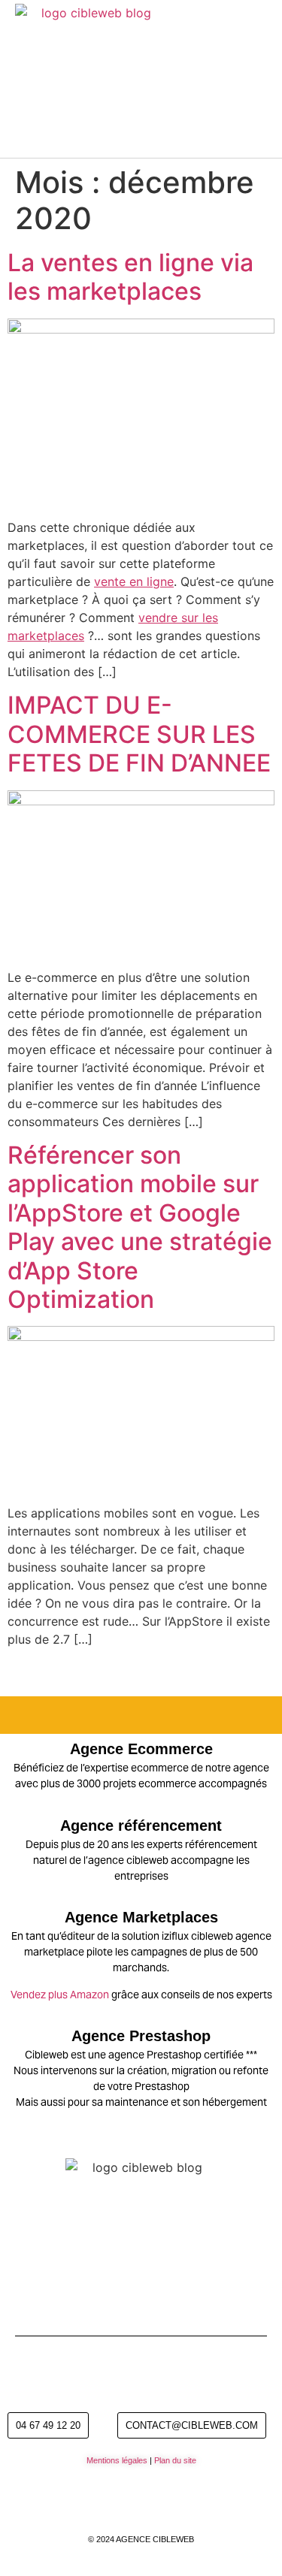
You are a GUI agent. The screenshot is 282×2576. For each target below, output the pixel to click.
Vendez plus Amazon (60, 1995)
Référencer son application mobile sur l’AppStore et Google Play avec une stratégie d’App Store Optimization (140, 1227)
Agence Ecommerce (141, 1749)
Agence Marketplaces (141, 1917)
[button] (260, 79)
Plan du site (175, 2460)
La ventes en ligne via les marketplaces (130, 277)
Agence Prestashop (141, 2036)
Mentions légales (117, 2460)
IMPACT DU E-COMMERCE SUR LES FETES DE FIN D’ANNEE (139, 734)
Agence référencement (141, 1826)
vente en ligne (134, 581)
